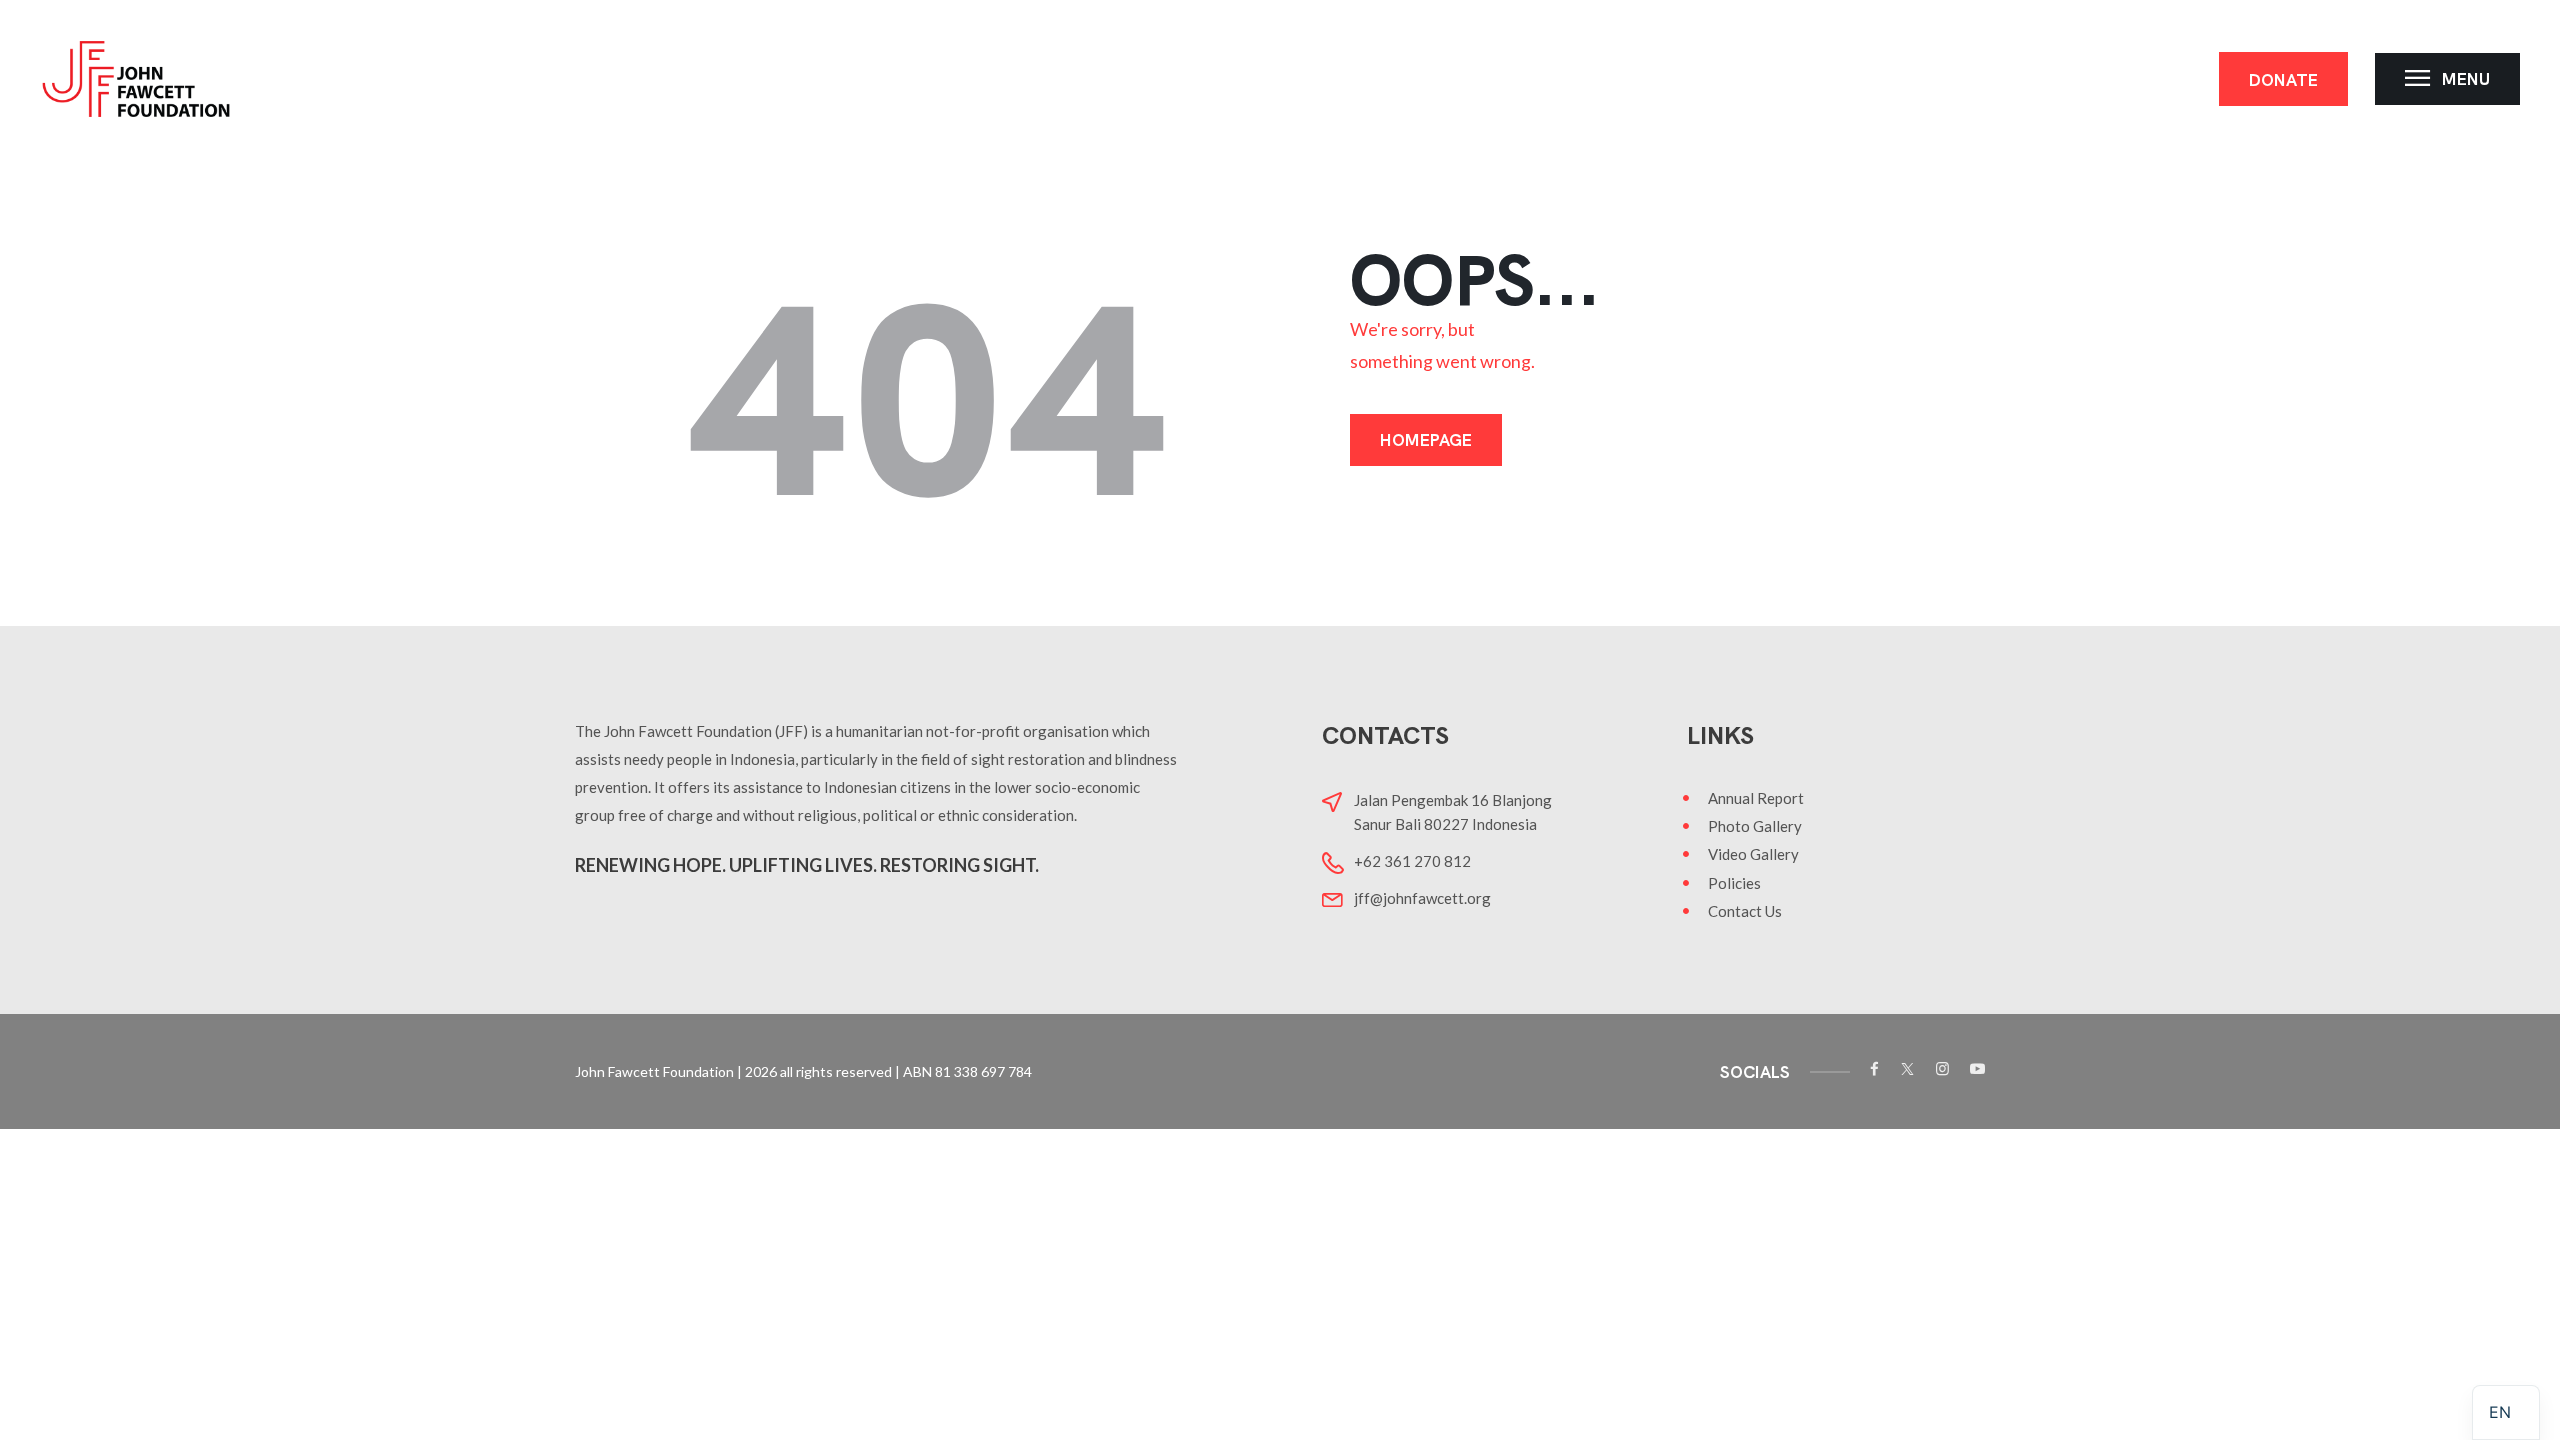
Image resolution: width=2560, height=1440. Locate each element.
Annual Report (1756, 798)
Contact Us (1745, 911)
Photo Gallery (1755, 826)
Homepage (1426, 440)
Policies (1734, 883)
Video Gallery (1753, 854)
